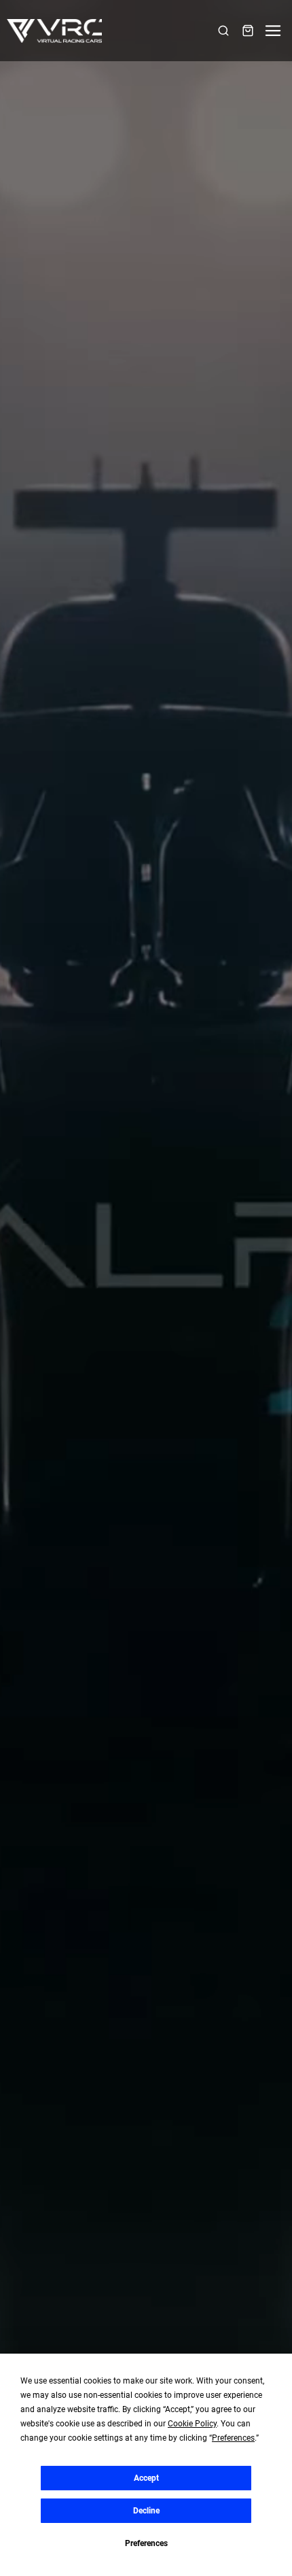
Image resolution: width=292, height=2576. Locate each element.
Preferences (146, 2543)
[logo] (54, 31)
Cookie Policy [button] (192, 2424)
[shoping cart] (248, 31)
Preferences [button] (233, 2438)
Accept (146, 2478)
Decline (146, 2511)
